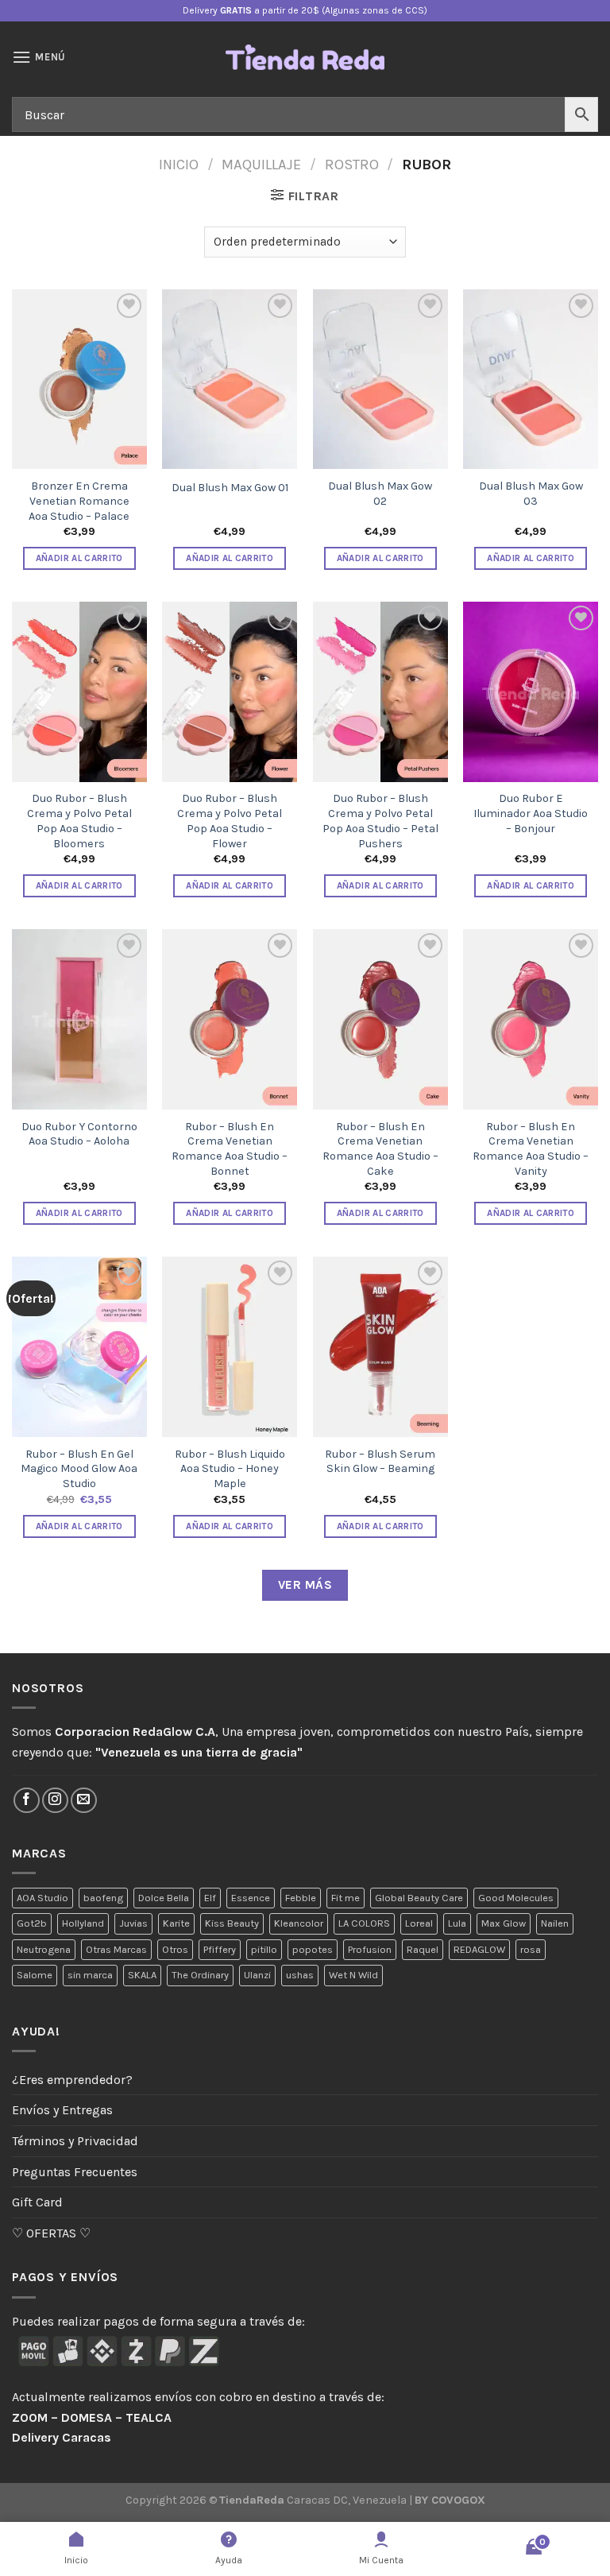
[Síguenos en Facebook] (27, 1801)
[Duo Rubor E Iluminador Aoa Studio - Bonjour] (531, 692)
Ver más (305, 1585)
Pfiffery (220, 1949)
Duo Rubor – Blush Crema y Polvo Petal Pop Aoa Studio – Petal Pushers (380, 821)
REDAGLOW (479, 1949)
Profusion (370, 1949)
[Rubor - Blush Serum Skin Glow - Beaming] (380, 1347)
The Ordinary (200, 1975)
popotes (313, 1949)
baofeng (103, 1898)
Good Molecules (516, 1898)
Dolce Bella (164, 1898)
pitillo (264, 1949)
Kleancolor (299, 1923)
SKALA (142, 1975)
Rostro (352, 165)
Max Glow (504, 1923)
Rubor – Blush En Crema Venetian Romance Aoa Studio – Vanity (531, 1149)
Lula (457, 1923)
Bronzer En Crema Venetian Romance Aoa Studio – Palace (79, 501)
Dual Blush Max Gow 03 (531, 494)
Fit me (346, 1898)
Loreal (419, 1923)
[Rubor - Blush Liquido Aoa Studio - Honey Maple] (230, 1347)
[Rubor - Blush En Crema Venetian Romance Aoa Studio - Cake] (380, 1019)
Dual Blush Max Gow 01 (230, 488)
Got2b (32, 1923)
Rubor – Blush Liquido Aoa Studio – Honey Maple (230, 1469)
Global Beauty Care (419, 1898)
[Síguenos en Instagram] (55, 1801)
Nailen (555, 1923)
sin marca (90, 1975)
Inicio (179, 165)
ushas (300, 1975)
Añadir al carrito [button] (79, 558)
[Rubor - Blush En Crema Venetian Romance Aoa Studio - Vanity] (531, 1019)
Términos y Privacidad (75, 2141)
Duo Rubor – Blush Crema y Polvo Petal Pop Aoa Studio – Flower (230, 821)
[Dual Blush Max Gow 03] (531, 380)
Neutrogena (44, 1949)
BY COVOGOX (450, 2500)
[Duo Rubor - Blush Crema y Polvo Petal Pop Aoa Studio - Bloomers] (79, 692)
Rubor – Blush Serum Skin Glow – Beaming (380, 1462)
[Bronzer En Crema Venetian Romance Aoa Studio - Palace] (79, 380)
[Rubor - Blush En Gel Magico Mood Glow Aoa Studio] (79, 1347)
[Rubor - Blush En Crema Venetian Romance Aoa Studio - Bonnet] (230, 1019)
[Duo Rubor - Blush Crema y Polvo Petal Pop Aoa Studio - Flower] (230, 692)
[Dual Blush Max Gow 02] (380, 380)
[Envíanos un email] (84, 1801)
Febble (301, 1898)
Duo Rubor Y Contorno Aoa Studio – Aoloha (79, 1134)
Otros (175, 1949)
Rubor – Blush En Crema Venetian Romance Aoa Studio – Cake (380, 1149)
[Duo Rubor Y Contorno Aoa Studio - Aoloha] (79, 1019)
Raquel (423, 1949)
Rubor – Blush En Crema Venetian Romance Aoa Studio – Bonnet (230, 1149)
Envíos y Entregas (62, 2110)
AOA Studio (42, 1898)
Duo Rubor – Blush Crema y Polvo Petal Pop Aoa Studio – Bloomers (79, 821)
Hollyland (83, 1923)
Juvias (133, 1923)
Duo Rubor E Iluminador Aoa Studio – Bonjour (531, 813)
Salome (35, 1975)
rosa (531, 1949)
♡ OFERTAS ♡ (51, 2233)
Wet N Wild (353, 1975)
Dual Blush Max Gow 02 (380, 494)
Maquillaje (261, 165)
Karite (176, 1923)
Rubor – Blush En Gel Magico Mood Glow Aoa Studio (79, 1469)
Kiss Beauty (232, 1923)
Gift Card (37, 2202)
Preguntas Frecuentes (75, 2172)
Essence (251, 1898)
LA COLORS (364, 1923)
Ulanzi (257, 1975)
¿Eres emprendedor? (72, 2080)
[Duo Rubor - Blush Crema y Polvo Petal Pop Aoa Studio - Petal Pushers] (380, 692)
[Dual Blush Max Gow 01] (230, 380)
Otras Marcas (116, 1949)
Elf (210, 1898)
